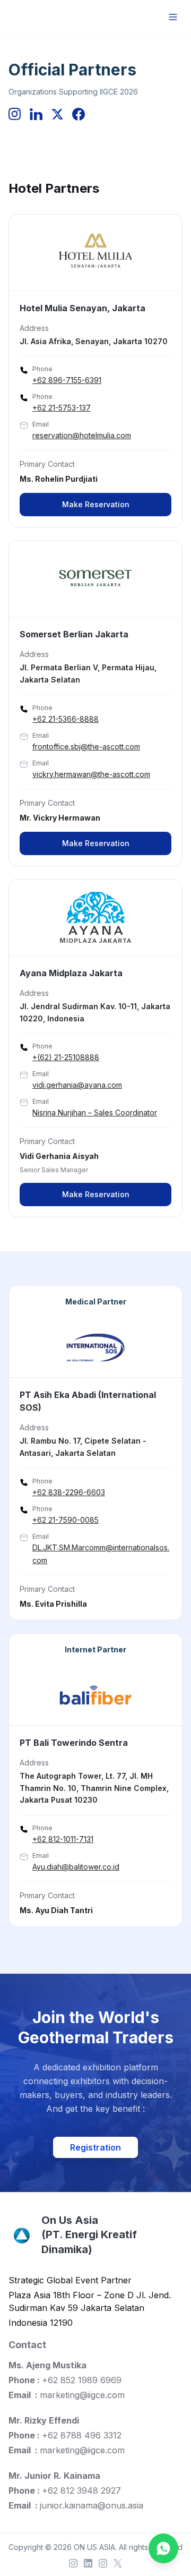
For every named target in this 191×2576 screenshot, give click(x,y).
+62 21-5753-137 (62, 408)
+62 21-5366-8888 (66, 719)
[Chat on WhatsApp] (163, 2548)
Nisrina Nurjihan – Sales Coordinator (95, 1112)
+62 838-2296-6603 (69, 1492)
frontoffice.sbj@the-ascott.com (86, 747)
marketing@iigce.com (82, 2395)
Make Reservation (96, 504)
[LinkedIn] (88, 2563)
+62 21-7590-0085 (66, 1520)
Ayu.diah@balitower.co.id (76, 1867)
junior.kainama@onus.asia (92, 2505)
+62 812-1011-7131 (63, 1839)
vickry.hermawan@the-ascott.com (91, 774)
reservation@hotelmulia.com (82, 435)
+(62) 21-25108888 (66, 1057)
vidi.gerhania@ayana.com (77, 1085)
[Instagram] (73, 2563)
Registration (95, 2147)
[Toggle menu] (173, 17)
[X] (118, 2563)
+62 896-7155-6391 (67, 380)
